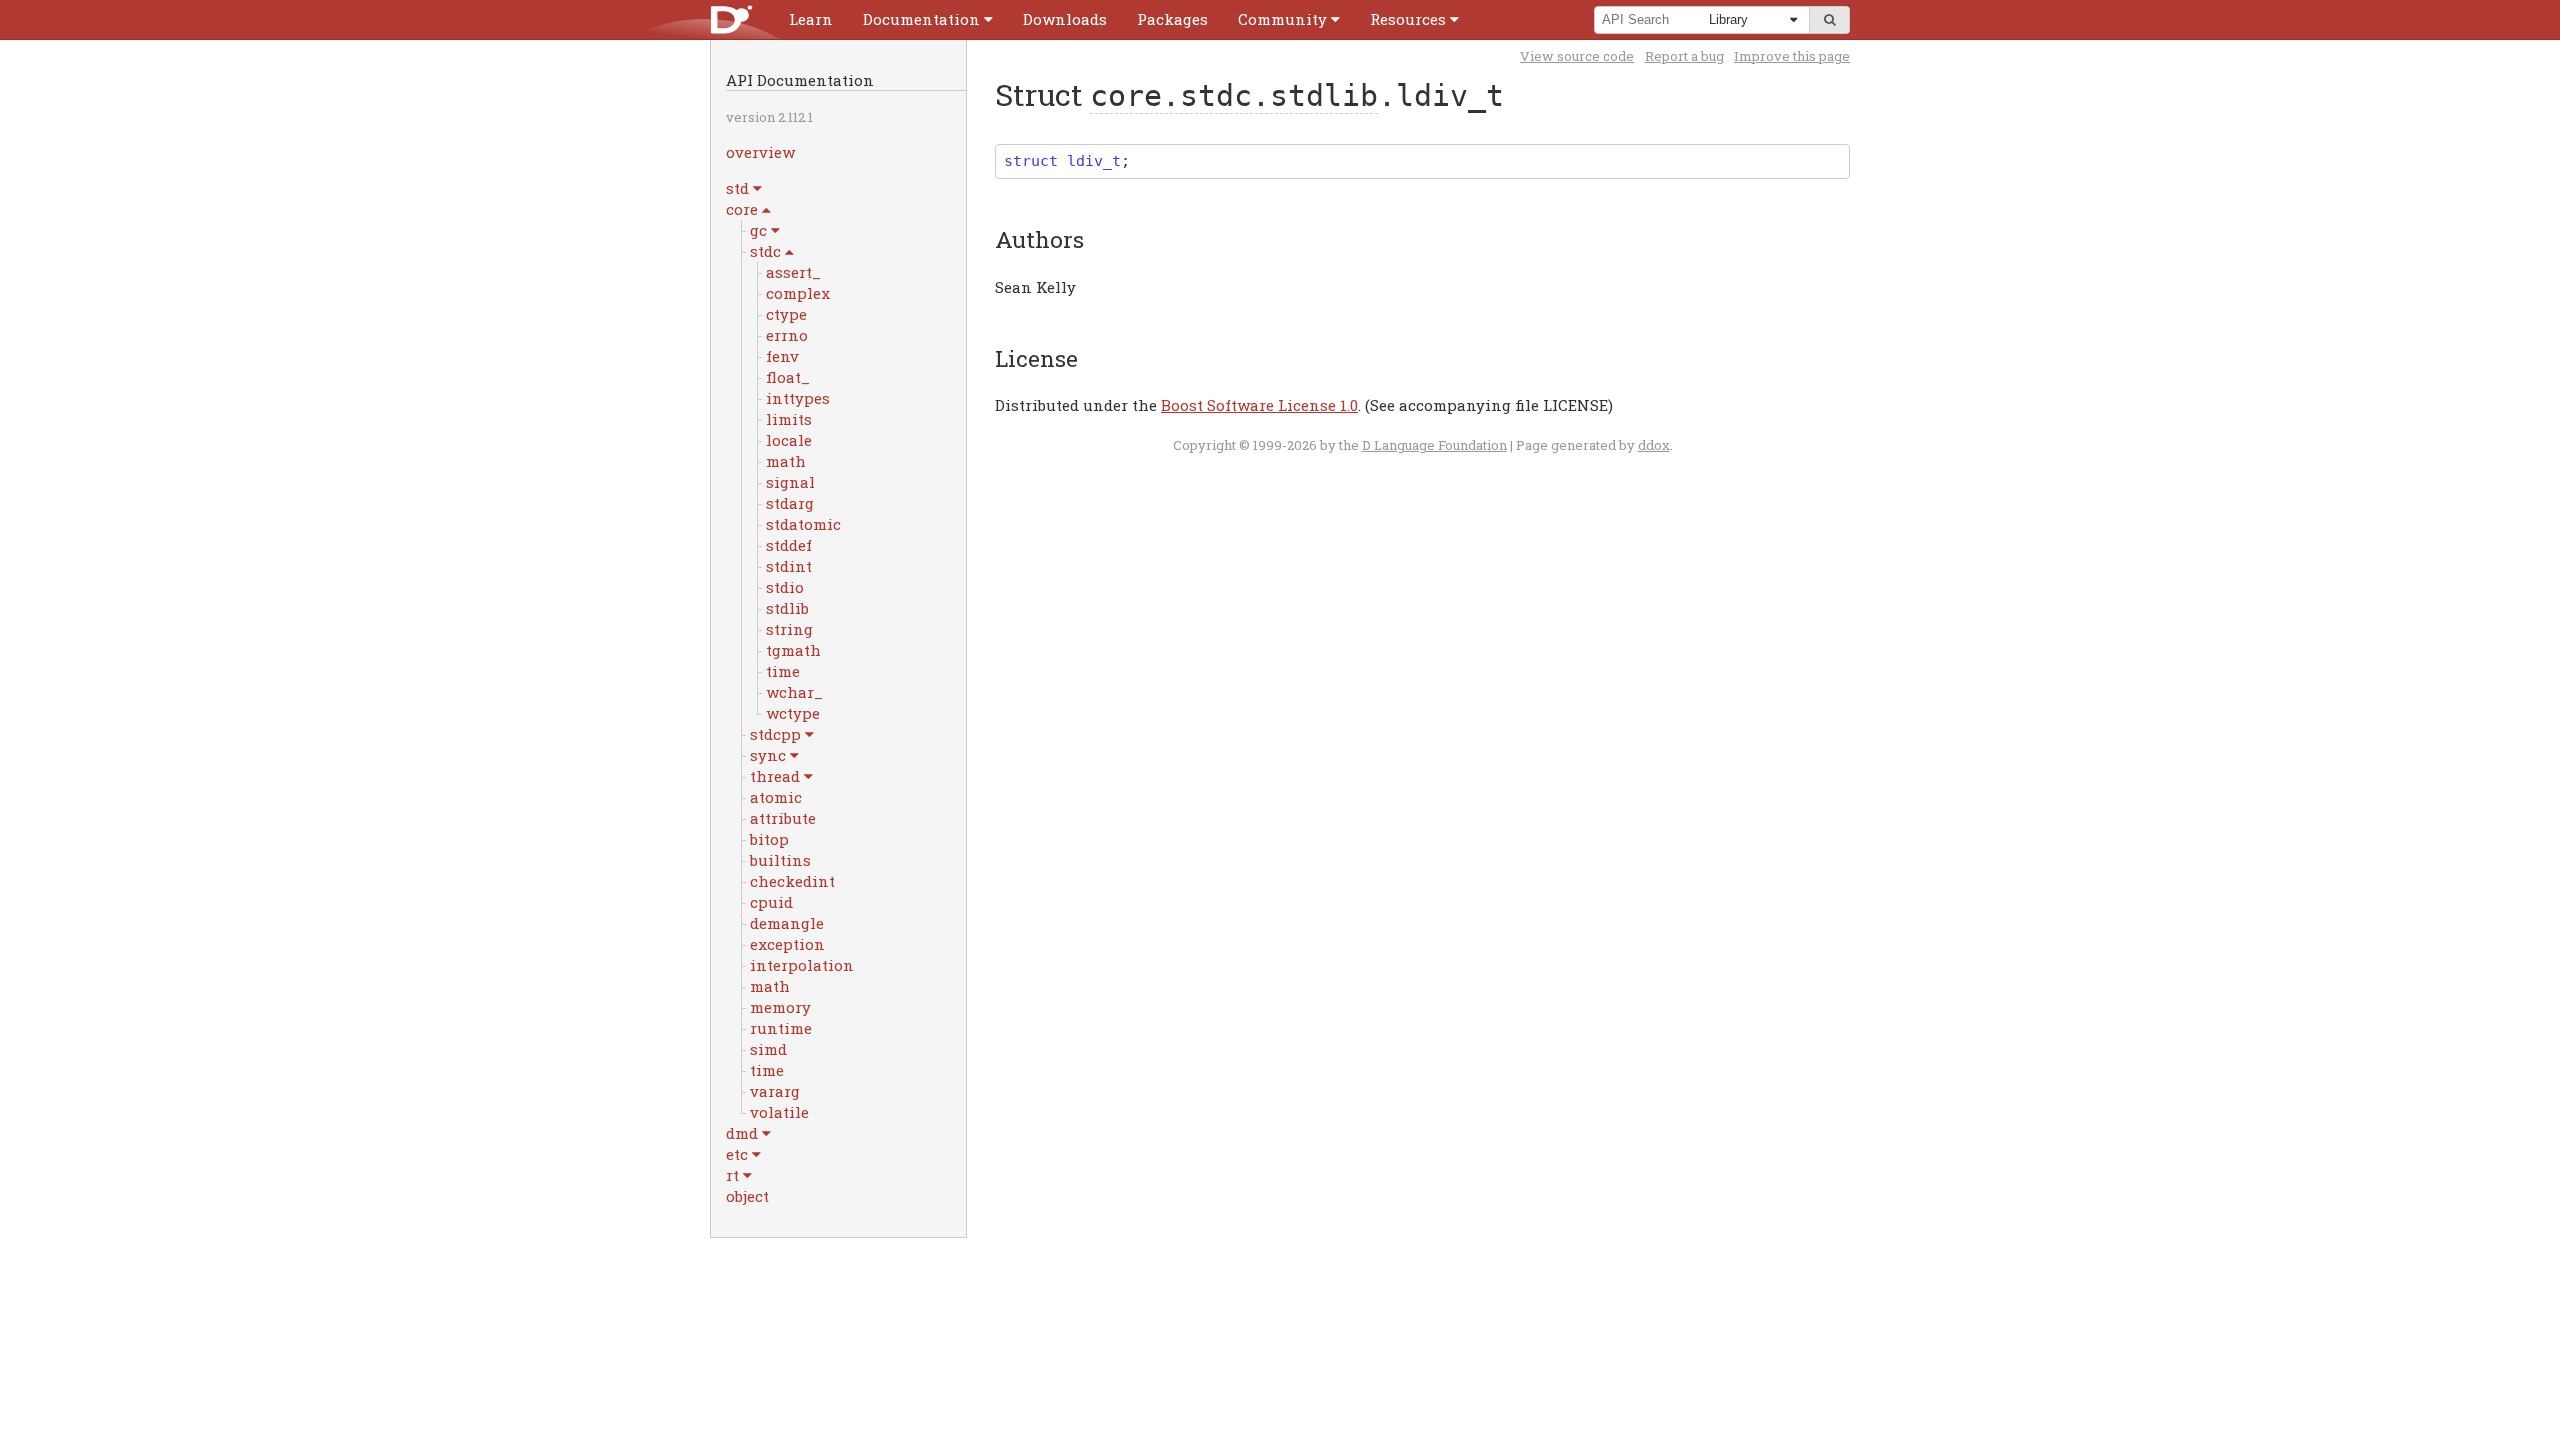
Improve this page (1792, 56)
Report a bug (1684, 56)
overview (760, 152)
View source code (1577, 56)
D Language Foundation (1434, 445)
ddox (1654, 445)
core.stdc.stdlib (1234, 95)
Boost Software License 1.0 (1259, 405)
